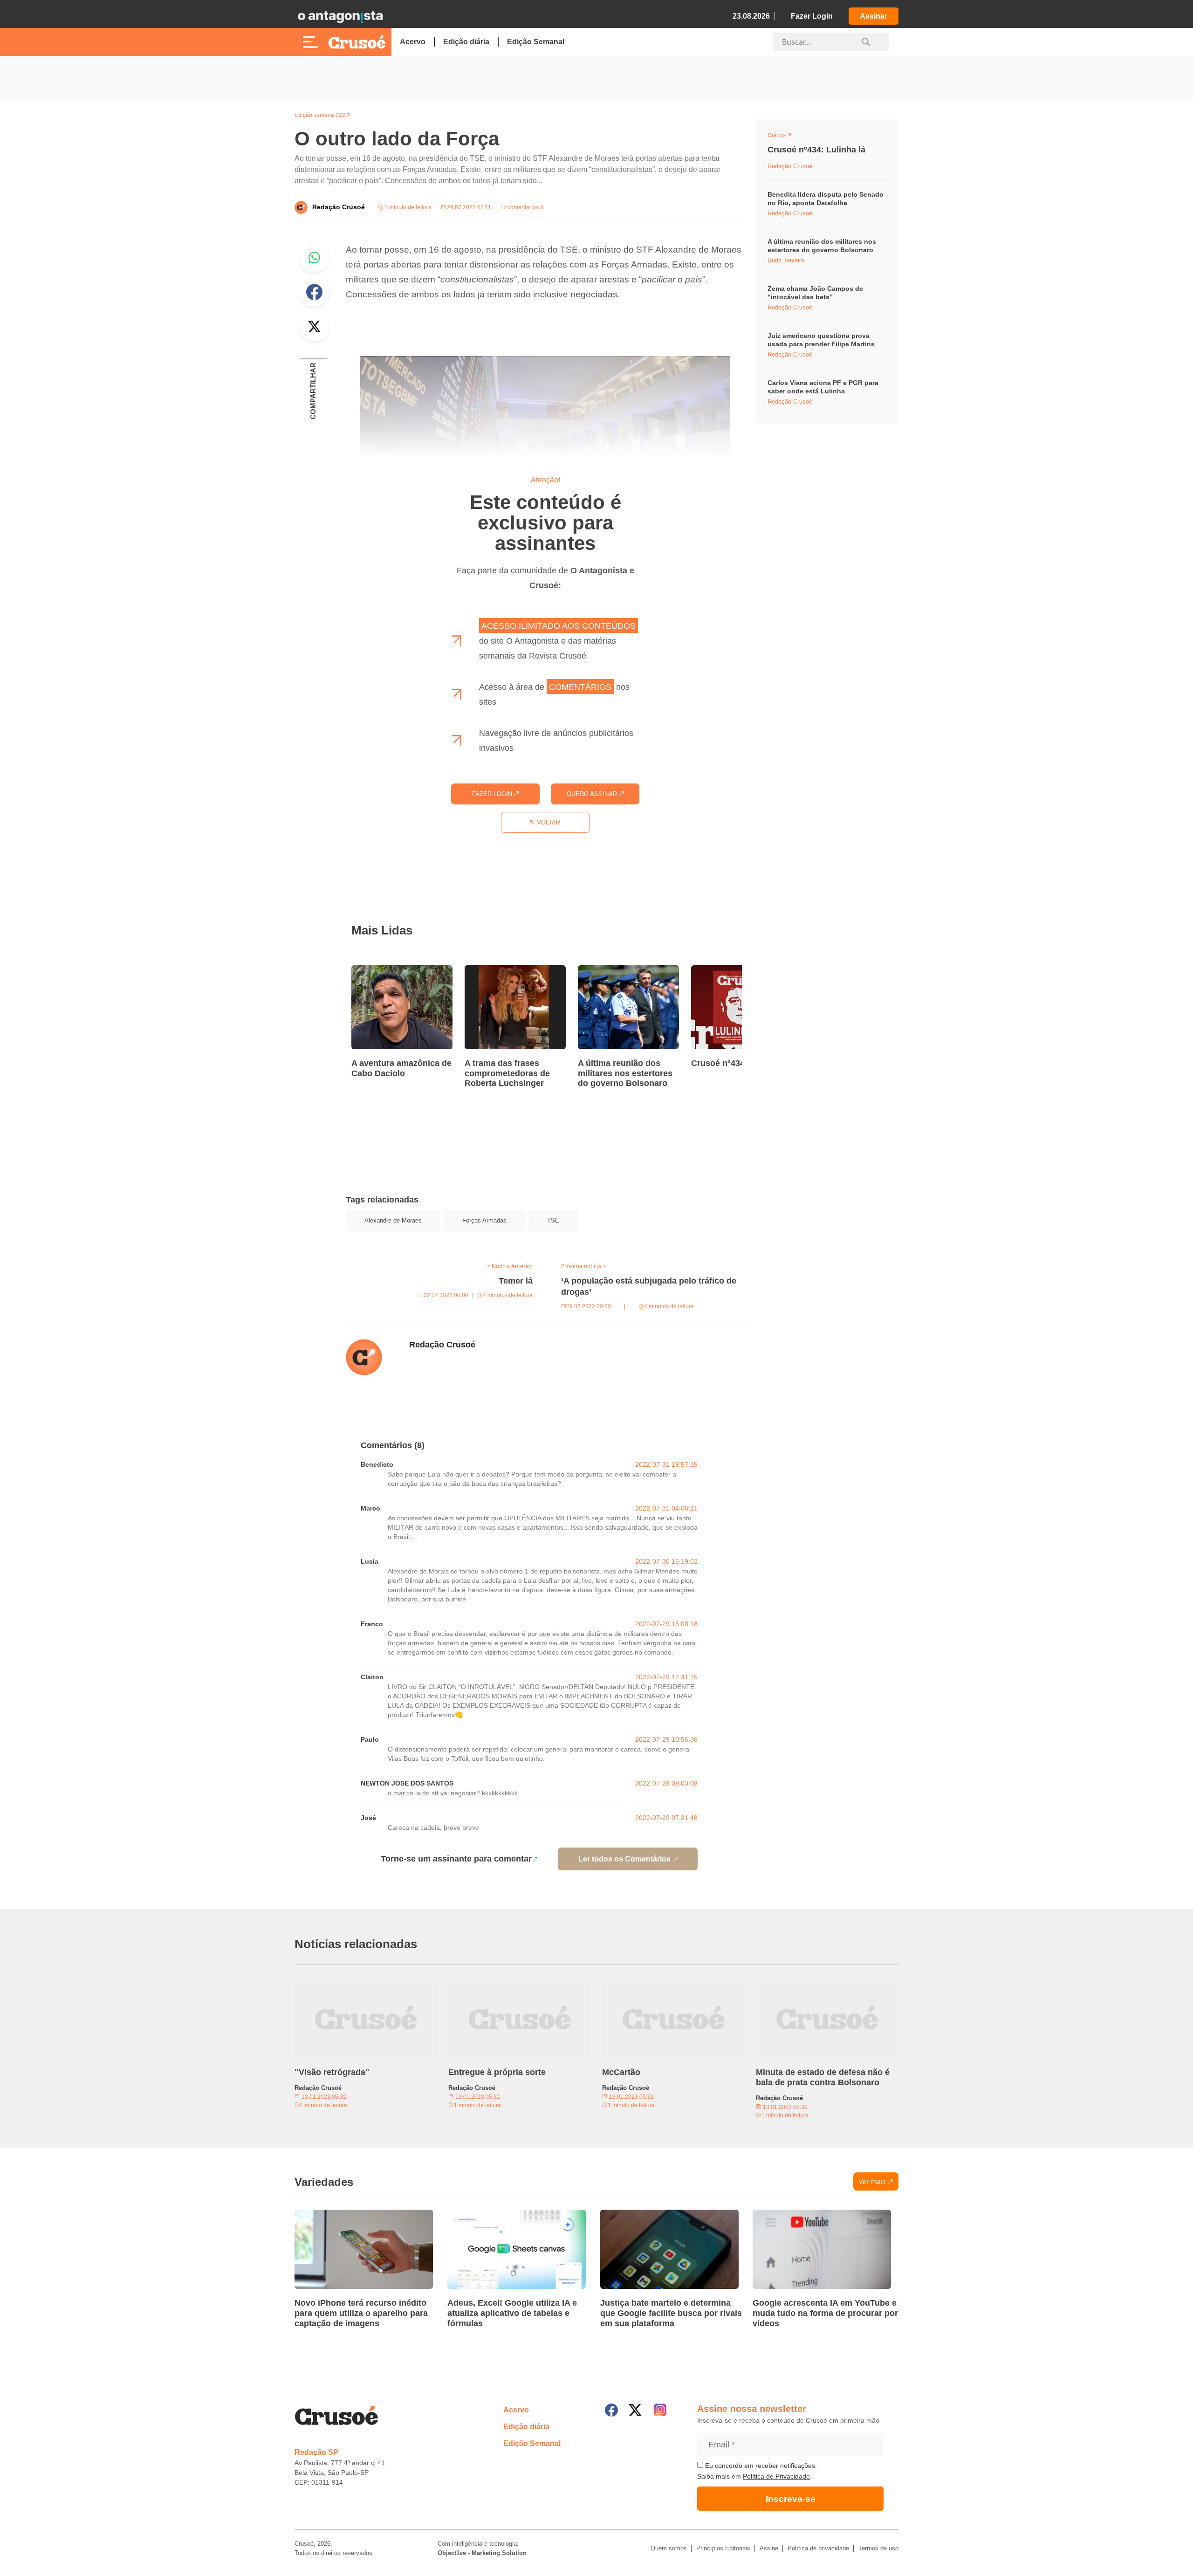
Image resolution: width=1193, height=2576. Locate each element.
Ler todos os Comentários (624, 1859)
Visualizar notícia (381, 971)
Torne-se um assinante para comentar (456, 1859)
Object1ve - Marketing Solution (482, 2553)
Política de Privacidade (776, 2476)
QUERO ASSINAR (593, 794)
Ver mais (872, 2181)
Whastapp (314, 257)
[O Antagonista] (340, 16)
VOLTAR (548, 822)
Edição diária (466, 42)
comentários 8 (525, 207)
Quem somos (669, 2548)
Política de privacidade (818, 2548)
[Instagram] (660, 2410)
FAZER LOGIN (493, 794)
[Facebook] (611, 2410)
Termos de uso (878, 2548)
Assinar (874, 16)
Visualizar (785, 137)
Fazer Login (812, 16)
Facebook (314, 292)
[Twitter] (635, 2410)
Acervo (413, 42)
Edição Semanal (536, 42)
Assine (769, 2548)
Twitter (314, 326)
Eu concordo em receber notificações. (760, 2466)
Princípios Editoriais (723, 2548)
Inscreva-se (791, 2499)
